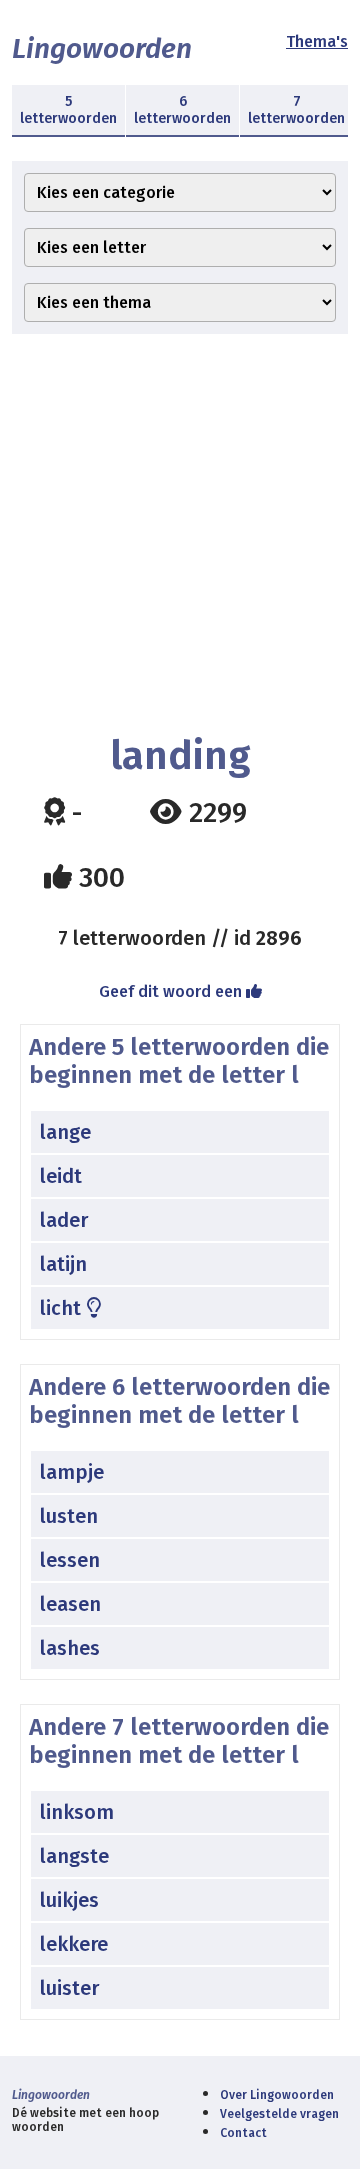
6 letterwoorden (182, 110)
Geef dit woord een (172, 991)
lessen (70, 1560)
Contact (243, 2133)
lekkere (74, 1944)
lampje (72, 1472)
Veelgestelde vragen (279, 2114)
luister (69, 1988)
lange (65, 1132)
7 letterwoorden (296, 110)
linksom (77, 1812)
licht (63, 1308)
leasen (70, 1604)
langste (74, 1856)
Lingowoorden (102, 48)
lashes (70, 1648)
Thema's (317, 41)
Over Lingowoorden (277, 2095)
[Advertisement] (180, 534)
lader (64, 1220)
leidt (61, 1176)
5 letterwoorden (68, 110)
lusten (69, 1516)
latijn (63, 1264)
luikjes (69, 1900)
